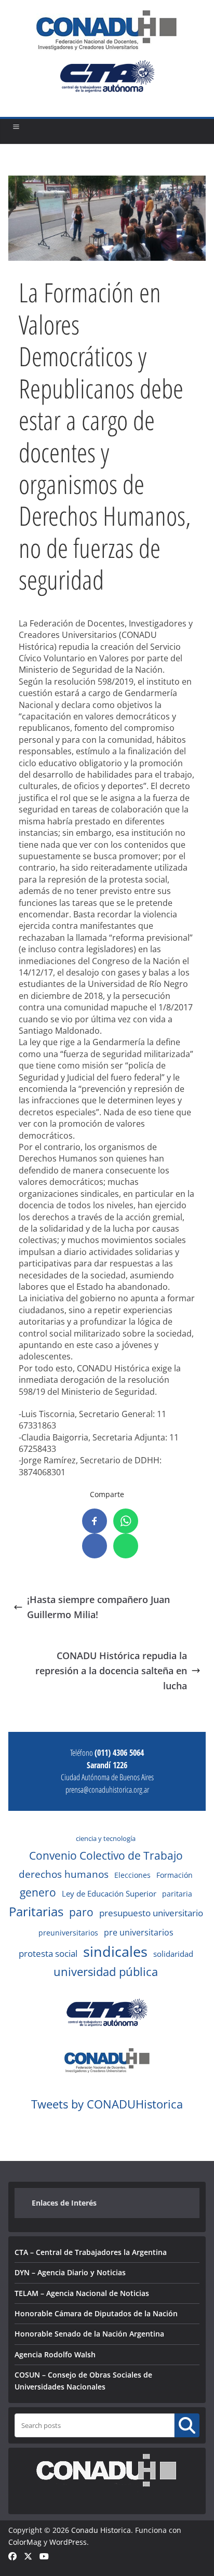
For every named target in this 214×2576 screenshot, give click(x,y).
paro (81, 1912)
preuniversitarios (68, 1933)
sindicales (115, 1952)
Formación (175, 1875)
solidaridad (173, 1954)
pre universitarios (139, 1932)
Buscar (187, 2425)
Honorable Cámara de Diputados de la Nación (96, 2313)
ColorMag (25, 2542)
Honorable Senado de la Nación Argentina (89, 2334)
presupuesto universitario (151, 1913)
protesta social (48, 1953)
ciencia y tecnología (106, 1838)
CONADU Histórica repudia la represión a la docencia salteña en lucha (111, 1671)
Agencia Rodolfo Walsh (55, 2354)
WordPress (68, 2542)
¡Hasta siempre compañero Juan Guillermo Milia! (98, 1607)
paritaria (177, 1894)
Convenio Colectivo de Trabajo (106, 1856)
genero (38, 1892)
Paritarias (36, 1911)
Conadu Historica (101, 2530)
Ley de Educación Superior (109, 1893)
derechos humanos (64, 1874)
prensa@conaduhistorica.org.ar (107, 1790)
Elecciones (132, 1875)
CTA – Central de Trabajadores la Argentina (91, 2252)
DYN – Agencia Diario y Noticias (70, 2272)
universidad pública (106, 1971)
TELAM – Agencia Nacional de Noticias (82, 2293)
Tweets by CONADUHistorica (107, 2104)
